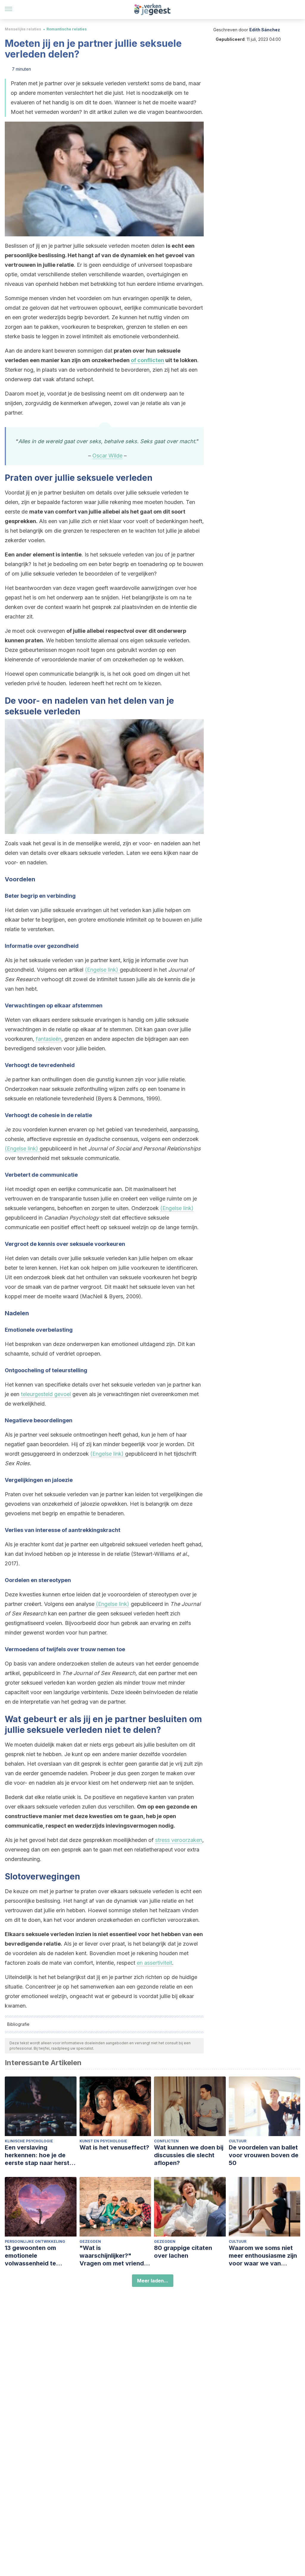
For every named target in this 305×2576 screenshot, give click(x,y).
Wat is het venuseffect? (114, 2147)
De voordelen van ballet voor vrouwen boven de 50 (264, 2155)
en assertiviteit (154, 1963)
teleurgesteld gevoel (46, 1394)
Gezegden (90, 2241)
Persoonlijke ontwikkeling (35, 2241)
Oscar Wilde (107, 456)
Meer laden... (153, 2281)
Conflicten (166, 2141)
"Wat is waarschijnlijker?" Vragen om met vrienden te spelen (115, 2256)
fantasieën (49, 1039)
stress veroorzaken (179, 1840)
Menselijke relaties (23, 29)
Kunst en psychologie (103, 2141)
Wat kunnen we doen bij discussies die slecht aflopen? (189, 2155)
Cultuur (238, 2141)
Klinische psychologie (29, 2141)
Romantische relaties (67, 29)
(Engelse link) (102, 970)
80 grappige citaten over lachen (183, 2252)
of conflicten (147, 360)
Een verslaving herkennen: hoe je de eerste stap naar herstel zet (40, 2155)
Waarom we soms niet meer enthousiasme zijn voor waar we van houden (263, 2256)
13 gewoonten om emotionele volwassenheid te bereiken (30, 2256)
